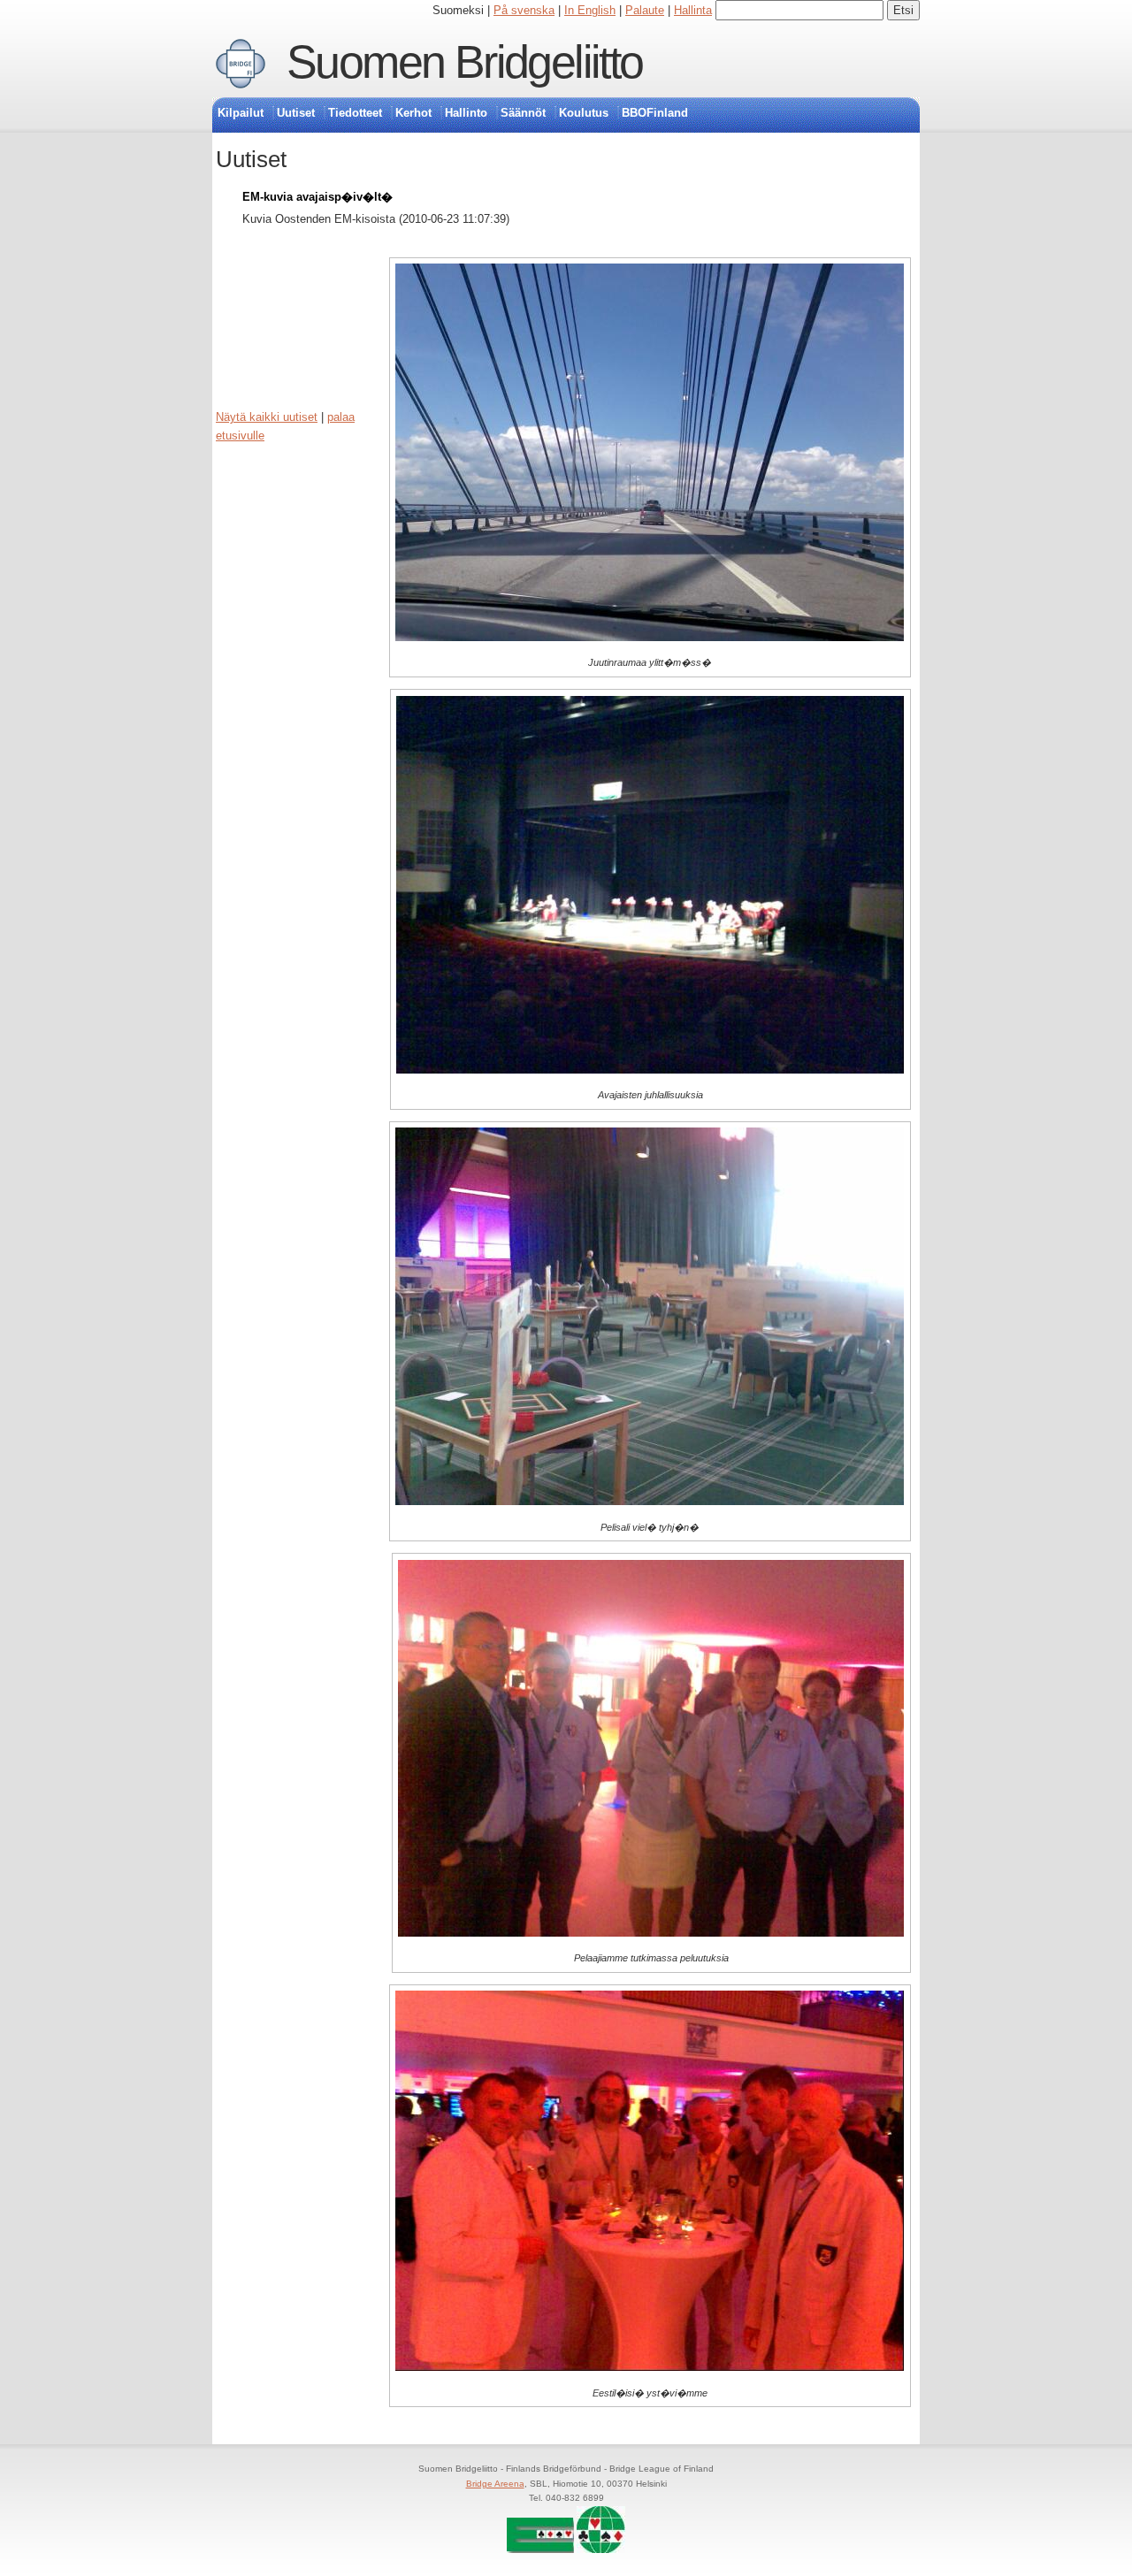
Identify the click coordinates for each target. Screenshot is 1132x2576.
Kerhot (413, 113)
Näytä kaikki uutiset (267, 417)
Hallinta (693, 10)
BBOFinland (655, 113)
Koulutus (584, 113)
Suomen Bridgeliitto (465, 62)
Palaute (645, 10)
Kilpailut (241, 113)
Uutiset (296, 113)
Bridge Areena (495, 2484)
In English (590, 10)
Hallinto (466, 113)
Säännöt (523, 113)
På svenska (524, 10)
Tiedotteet (355, 113)
